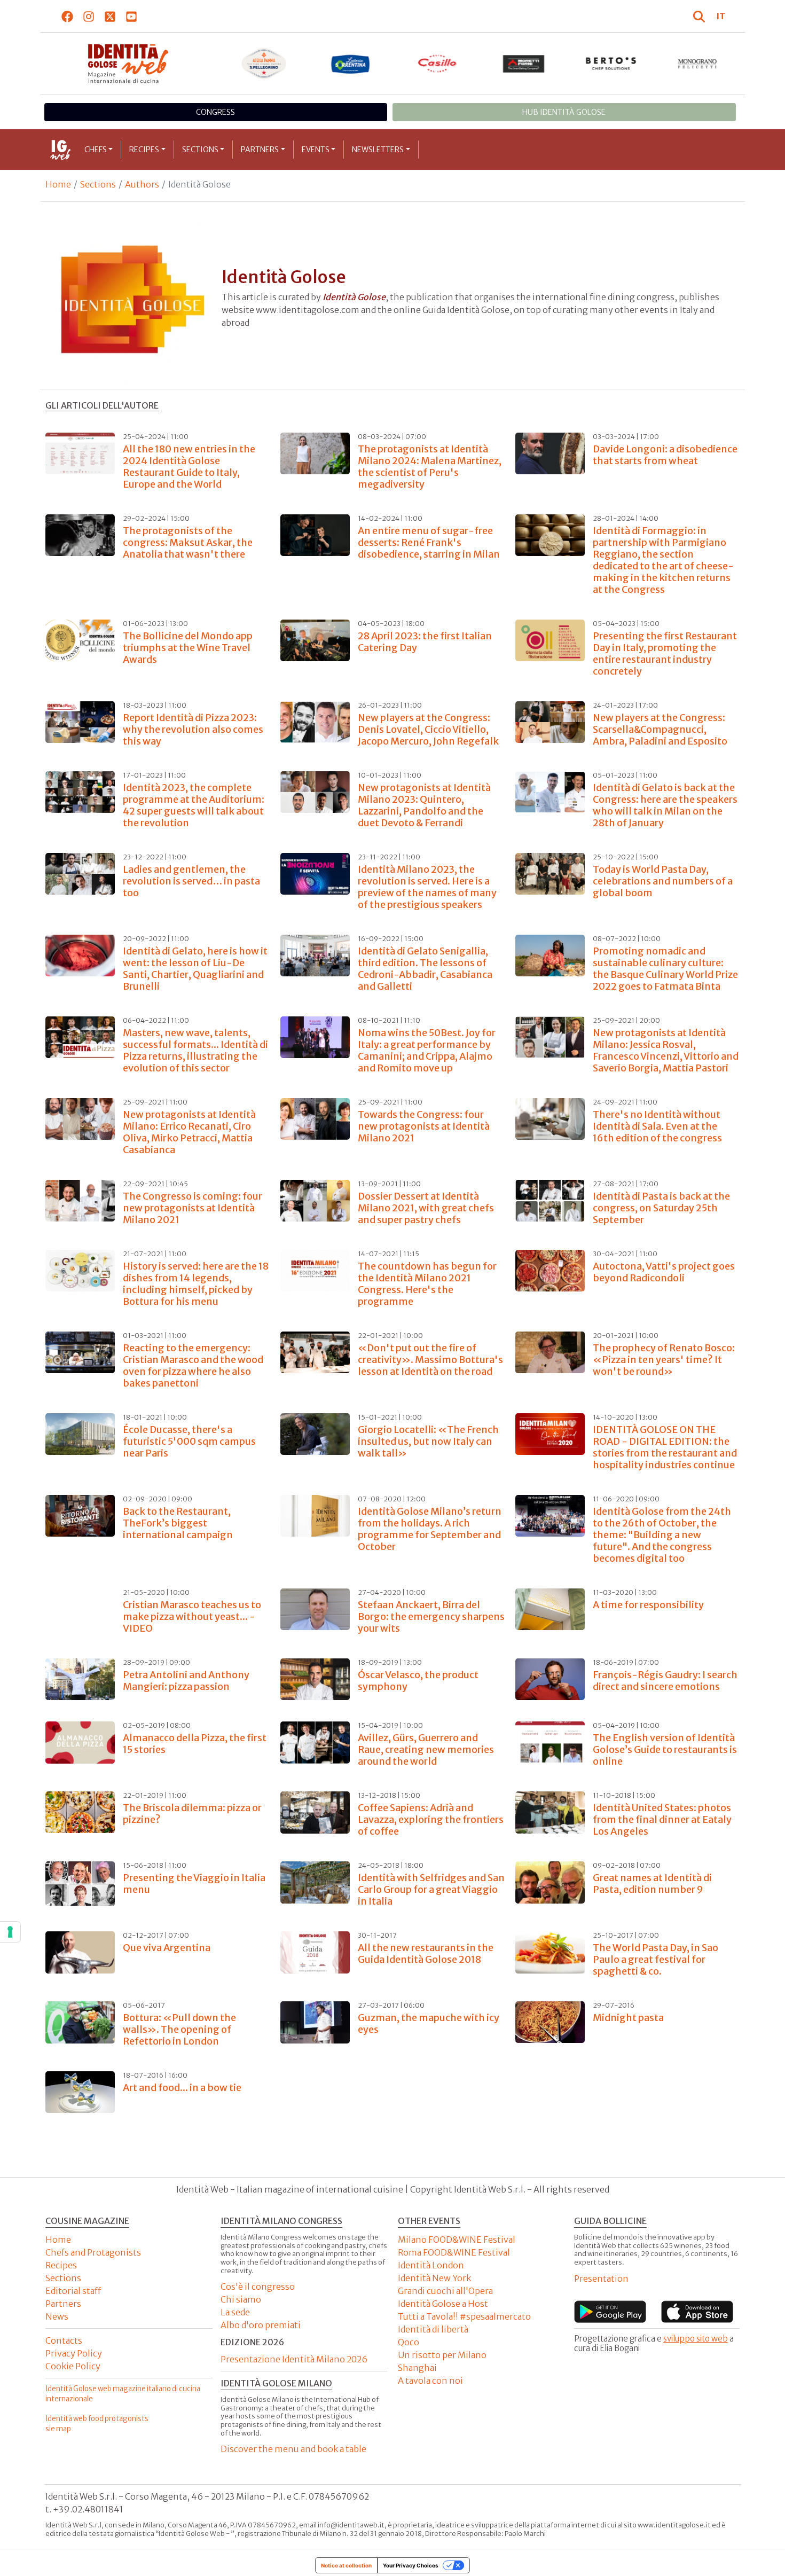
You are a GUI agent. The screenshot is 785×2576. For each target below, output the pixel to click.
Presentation (601, 2279)
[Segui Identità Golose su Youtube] (132, 16)
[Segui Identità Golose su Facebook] (68, 16)
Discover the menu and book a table (293, 2449)
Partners (260, 150)
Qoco (409, 2342)
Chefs (96, 150)
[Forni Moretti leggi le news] (524, 64)
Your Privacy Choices (411, 2565)
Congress (215, 112)
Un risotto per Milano (442, 2355)
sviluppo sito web (696, 2339)
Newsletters (378, 150)
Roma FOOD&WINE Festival (454, 2252)
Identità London (431, 2265)
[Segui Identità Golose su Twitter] (110, 16)
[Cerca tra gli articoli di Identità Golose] (701, 16)
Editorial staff (73, 2291)
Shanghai (417, 2368)
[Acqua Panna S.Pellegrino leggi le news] (264, 64)
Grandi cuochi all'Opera (445, 2291)
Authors (142, 184)
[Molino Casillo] (438, 64)
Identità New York (434, 2278)
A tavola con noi (430, 2381)
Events (316, 150)
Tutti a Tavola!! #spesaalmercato (464, 2316)
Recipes (144, 150)
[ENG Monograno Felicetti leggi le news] (698, 64)
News (57, 2316)
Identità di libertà (433, 2329)
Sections (200, 150)
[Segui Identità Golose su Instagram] (89, 16)
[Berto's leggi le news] (611, 64)
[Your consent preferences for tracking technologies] (10, 1932)
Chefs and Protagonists (93, 2252)
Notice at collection (346, 2565)
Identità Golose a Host (443, 2304)
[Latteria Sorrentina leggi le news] (351, 64)
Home (58, 184)
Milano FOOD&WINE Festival (457, 2240)
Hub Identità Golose (564, 112)
